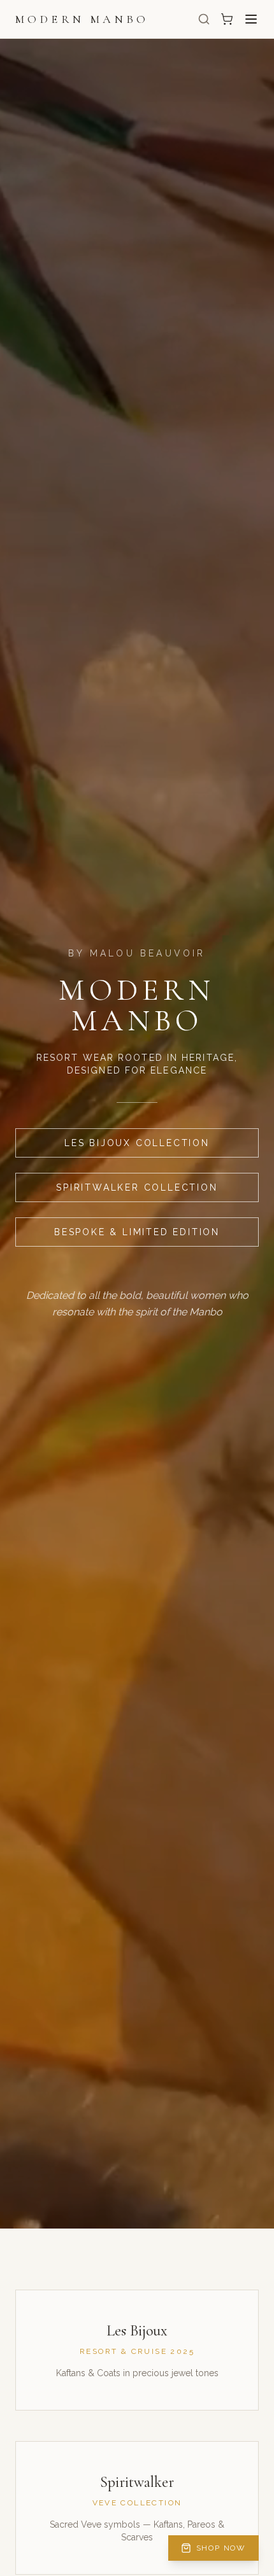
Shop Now (221, 2548)
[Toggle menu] (251, 19)
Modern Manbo (82, 19)
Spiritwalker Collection (137, 1187)
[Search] (204, 19)
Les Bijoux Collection (137, 1143)
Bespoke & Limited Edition (137, 1232)
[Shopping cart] (227, 19)
